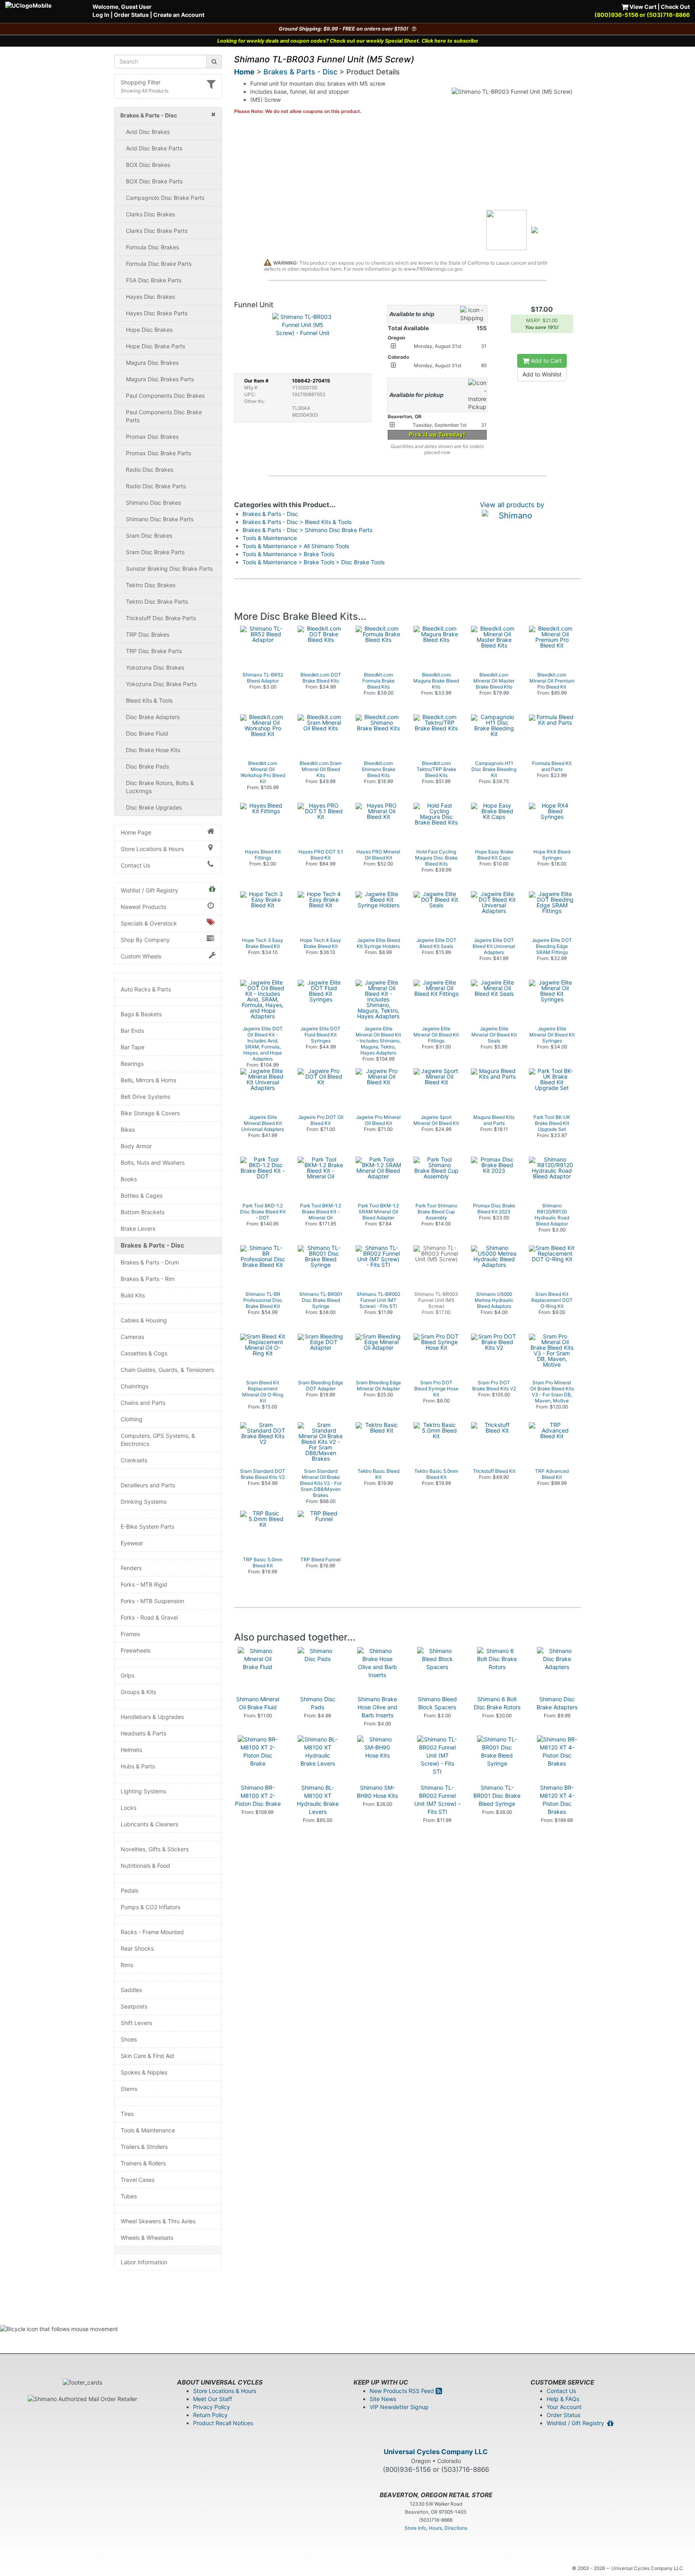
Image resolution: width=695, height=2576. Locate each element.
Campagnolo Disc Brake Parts (165, 198)
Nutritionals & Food (145, 1866)
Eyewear (132, 1543)
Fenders (131, 1568)
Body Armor (136, 1146)
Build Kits (133, 1295)
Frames (130, 1634)
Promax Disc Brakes (152, 437)
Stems (129, 2089)
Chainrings (135, 1386)
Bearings (132, 1064)
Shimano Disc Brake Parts (160, 519)
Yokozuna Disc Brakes (155, 667)
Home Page (136, 832)
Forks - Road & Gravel (149, 1617)
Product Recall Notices (223, 2423)
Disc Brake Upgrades (154, 807)
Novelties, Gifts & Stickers (155, 1849)
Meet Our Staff (213, 2399)
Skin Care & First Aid (147, 2056)
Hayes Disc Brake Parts (157, 313)
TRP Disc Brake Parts (154, 651)
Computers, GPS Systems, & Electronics (158, 1440)
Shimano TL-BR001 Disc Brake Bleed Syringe (497, 1796)
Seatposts (134, 2006)
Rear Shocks (137, 1948)
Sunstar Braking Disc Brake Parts (169, 568)
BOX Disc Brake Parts (154, 181)
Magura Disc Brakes (152, 363)
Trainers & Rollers (143, 2163)
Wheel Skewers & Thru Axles (158, 2221)
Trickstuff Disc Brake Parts (161, 618)
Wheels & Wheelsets (147, 2238)
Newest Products (143, 907)
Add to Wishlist (542, 374)
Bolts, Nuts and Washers (153, 1163)
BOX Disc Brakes (148, 165)
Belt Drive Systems (145, 1097)
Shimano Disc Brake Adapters (557, 1703)
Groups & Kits (138, 1692)
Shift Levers (136, 2023)
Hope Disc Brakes (149, 330)
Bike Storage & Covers (150, 1113)
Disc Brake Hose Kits (153, 750)
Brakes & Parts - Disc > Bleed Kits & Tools (297, 522)
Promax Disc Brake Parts (158, 453)
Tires (127, 2114)
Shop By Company (145, 940)
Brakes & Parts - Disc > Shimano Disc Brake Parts (307, 530)
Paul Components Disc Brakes (165, 396)
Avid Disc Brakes (148, 132)
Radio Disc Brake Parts (156, 486)
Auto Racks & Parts (146, 989)
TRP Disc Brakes (148, 634)
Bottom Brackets (143, 1212)
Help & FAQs (563, 2399)
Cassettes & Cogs (144, 1353)
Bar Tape (133, 1047)
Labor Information (144, 2262)
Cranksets (134, 1460)
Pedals (130, 1890)
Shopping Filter (141, 82)
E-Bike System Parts (147, 1526)
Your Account (564, 2407)
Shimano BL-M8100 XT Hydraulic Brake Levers (318, 1800)
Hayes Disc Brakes (150, 297)
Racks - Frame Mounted (152, 1932)
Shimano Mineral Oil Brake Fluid (258, 1703)
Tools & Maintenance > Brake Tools (288, 554)
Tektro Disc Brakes (151, 585)
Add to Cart (545, 361)
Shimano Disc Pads (318, 1703)
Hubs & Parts (138, 1766)
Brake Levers (138, 1228)
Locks (129, 1808)
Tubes (129, 2196)
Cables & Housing (144, 1320)
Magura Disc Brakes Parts (160, 379)
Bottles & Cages (142, 1195)
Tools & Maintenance (148, 2130)
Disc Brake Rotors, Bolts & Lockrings (160, 787)
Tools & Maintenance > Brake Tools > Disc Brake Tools (314, 562)
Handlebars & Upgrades (152, 1717)
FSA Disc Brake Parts (154, 280)
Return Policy (210, 2415)
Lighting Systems (143, 1791)
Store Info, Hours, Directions (436, 2528)
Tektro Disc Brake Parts (157, 601)
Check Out (675, 7)
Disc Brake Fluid (147, 733)
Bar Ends (132, 1031)
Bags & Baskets (141, 1014)
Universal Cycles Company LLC (436, 2452)
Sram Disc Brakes (149, 536)
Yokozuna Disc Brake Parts (161, 684)
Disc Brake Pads (147, 766)
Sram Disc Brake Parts (155, 552)
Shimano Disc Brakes (153, 503)
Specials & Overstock (149, 923)
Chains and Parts (143, 1403)
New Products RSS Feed (403, 2391)
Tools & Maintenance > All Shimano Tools (296, 546)
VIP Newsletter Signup (399, 2407)
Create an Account (179, 15)
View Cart (642, 7)
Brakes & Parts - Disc (152, 1245)
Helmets (131, 1750)
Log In (101, 15)
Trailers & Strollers (144, 2147)
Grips (127, 1675)
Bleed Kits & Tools (149, 700)
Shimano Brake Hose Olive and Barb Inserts (377, 1707)
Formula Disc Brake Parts (159, 264)
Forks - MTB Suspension (152, 1601)
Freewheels (136, 1650)
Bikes (128, 1130)
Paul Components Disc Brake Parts (164, 416)
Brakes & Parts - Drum (150, 1262)
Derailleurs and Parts (148, 1485)
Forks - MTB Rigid (144, 1584)
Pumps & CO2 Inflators (150, 1907)
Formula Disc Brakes (152, 247)
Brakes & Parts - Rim (148, 1279)
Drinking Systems (144, 1502)
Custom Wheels (141, 956)
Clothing (132, 1419)
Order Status (131, 15)
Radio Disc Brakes (150, 470)
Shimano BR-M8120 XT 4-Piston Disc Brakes (557, 1800)
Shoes (129, 2039)
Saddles (131, 1990)
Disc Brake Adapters (153, 717)
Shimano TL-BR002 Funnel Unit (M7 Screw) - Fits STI (437, 1800)
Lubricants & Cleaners (149, 1824)
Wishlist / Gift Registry (149, 890)
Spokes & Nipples (144, 2072)
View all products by (512, 505)
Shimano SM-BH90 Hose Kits (377, 1792)
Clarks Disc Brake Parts (157, 231)
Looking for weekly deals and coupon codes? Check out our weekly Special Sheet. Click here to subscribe (348, 41)
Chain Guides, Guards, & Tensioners (167, 1370)
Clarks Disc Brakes (150, 214)
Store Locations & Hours (152, 849)
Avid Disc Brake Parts (154, 148)
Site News (383, 2399)
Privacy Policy (212, 2407)
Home (244, 72)
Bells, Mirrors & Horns (148, 1080)
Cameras (132, 1337)
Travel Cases (138, 2180)
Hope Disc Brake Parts (155, 346)
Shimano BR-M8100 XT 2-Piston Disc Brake (258, 1796)
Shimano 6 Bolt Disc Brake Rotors (497, 1703)
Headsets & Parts (143, 1733)
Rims (127, 1965)
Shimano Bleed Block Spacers (437, 1703)
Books (129, 1179)
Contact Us (135, 865)
